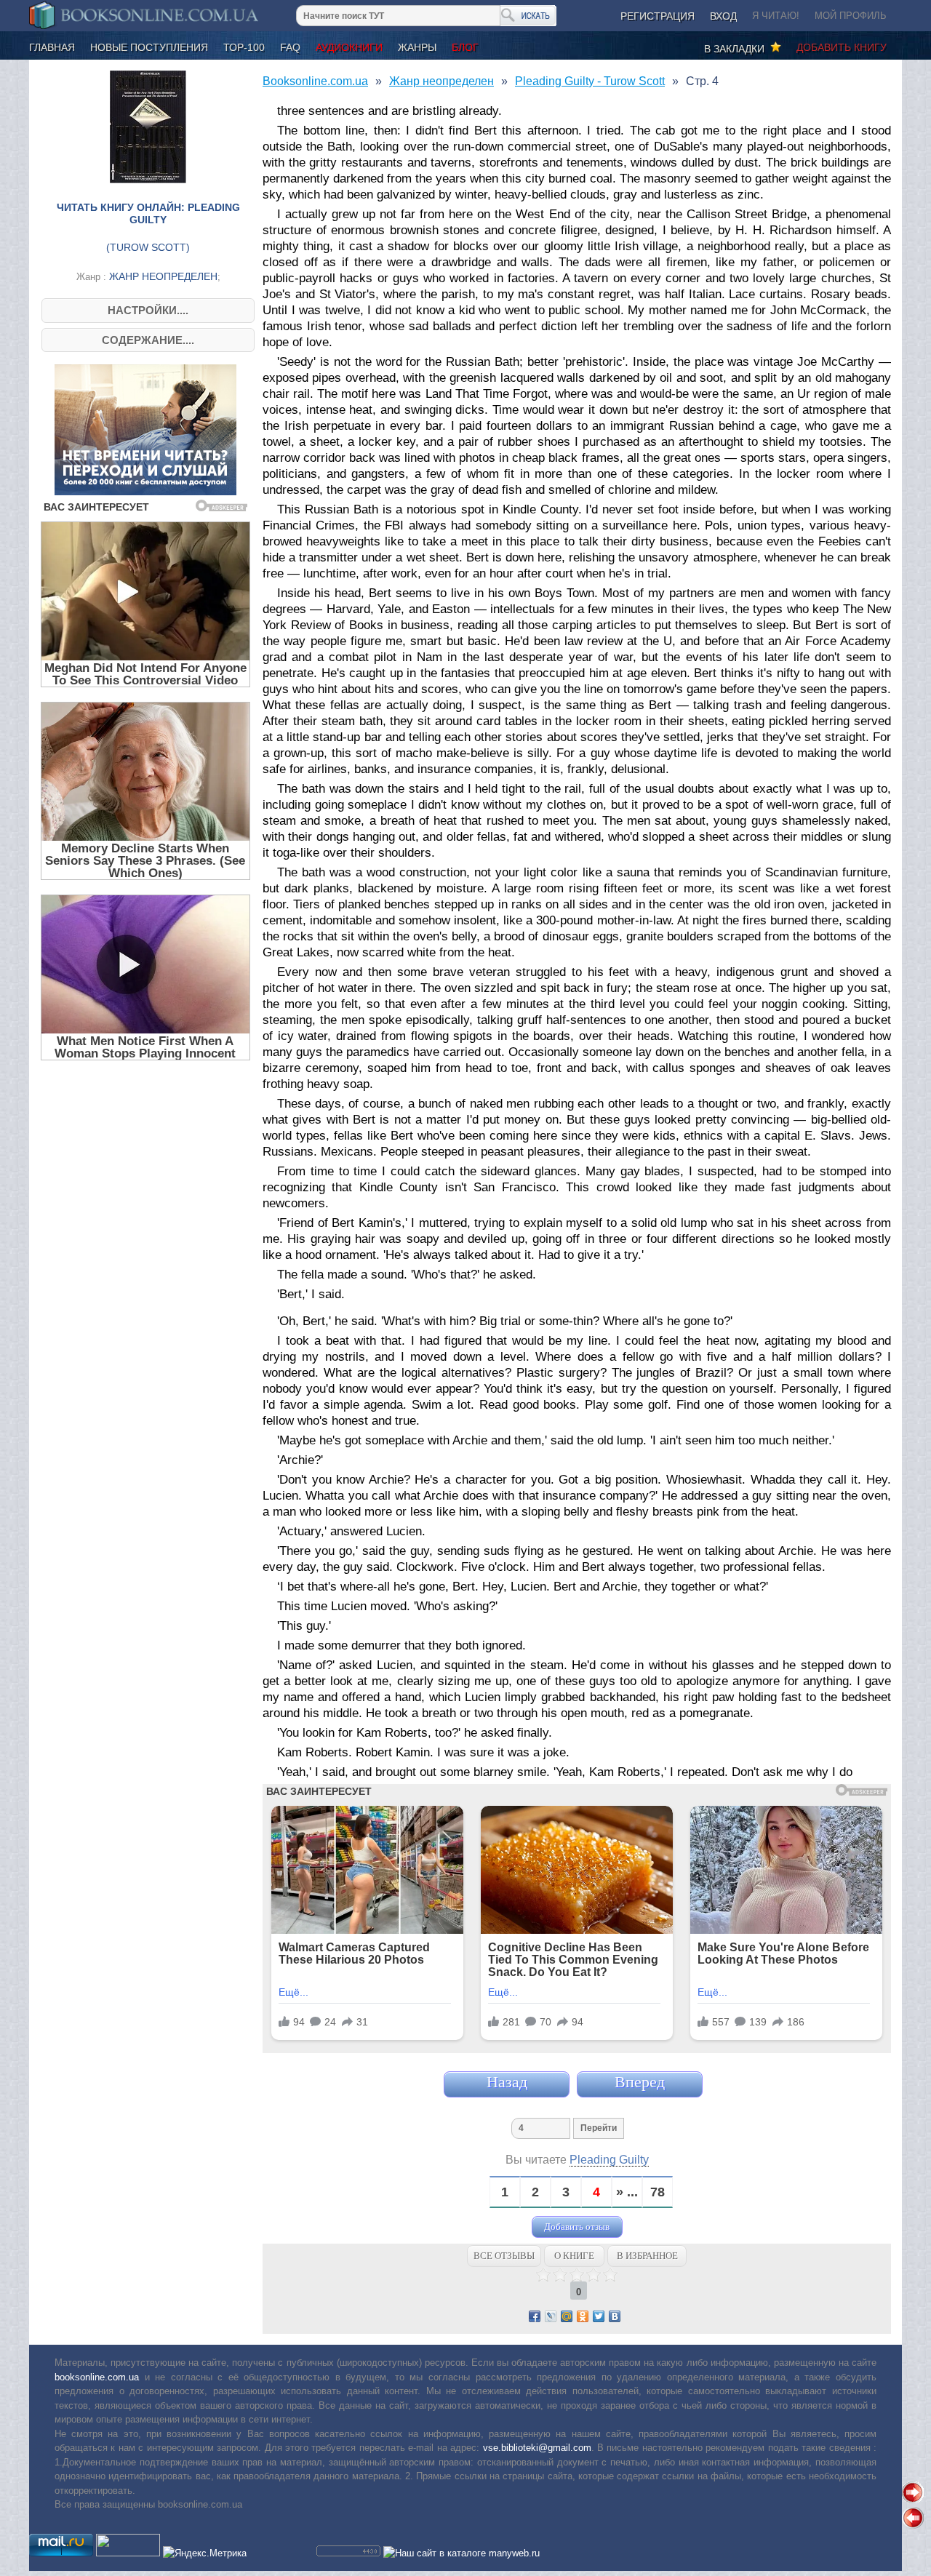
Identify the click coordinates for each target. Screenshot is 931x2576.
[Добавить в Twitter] (599, 2316)
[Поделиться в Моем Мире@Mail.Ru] (567, 2316)
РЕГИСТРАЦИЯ (658, 16)
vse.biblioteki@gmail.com (537, 2448)
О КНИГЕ (574, 2256)
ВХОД (723, 16)
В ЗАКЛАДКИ (737, 49)
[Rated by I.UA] (128, 2553)
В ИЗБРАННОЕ (647, 2256)
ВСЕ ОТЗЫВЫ (504, 2256)
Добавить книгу (842, 47)
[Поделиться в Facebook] (535, 2316)
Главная (52, 47)
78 (658, 2192)
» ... (627, 2192)
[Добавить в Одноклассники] (583, 2316)
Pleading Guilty (609, 2160)
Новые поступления (149, 47)
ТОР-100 (244, 47)
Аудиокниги (349, 47)
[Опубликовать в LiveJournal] (551, 2316)
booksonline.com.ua (97, 2377)
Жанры (417, 47)
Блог (465, 47)
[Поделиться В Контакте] (615, 2316)
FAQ (290, 47)
